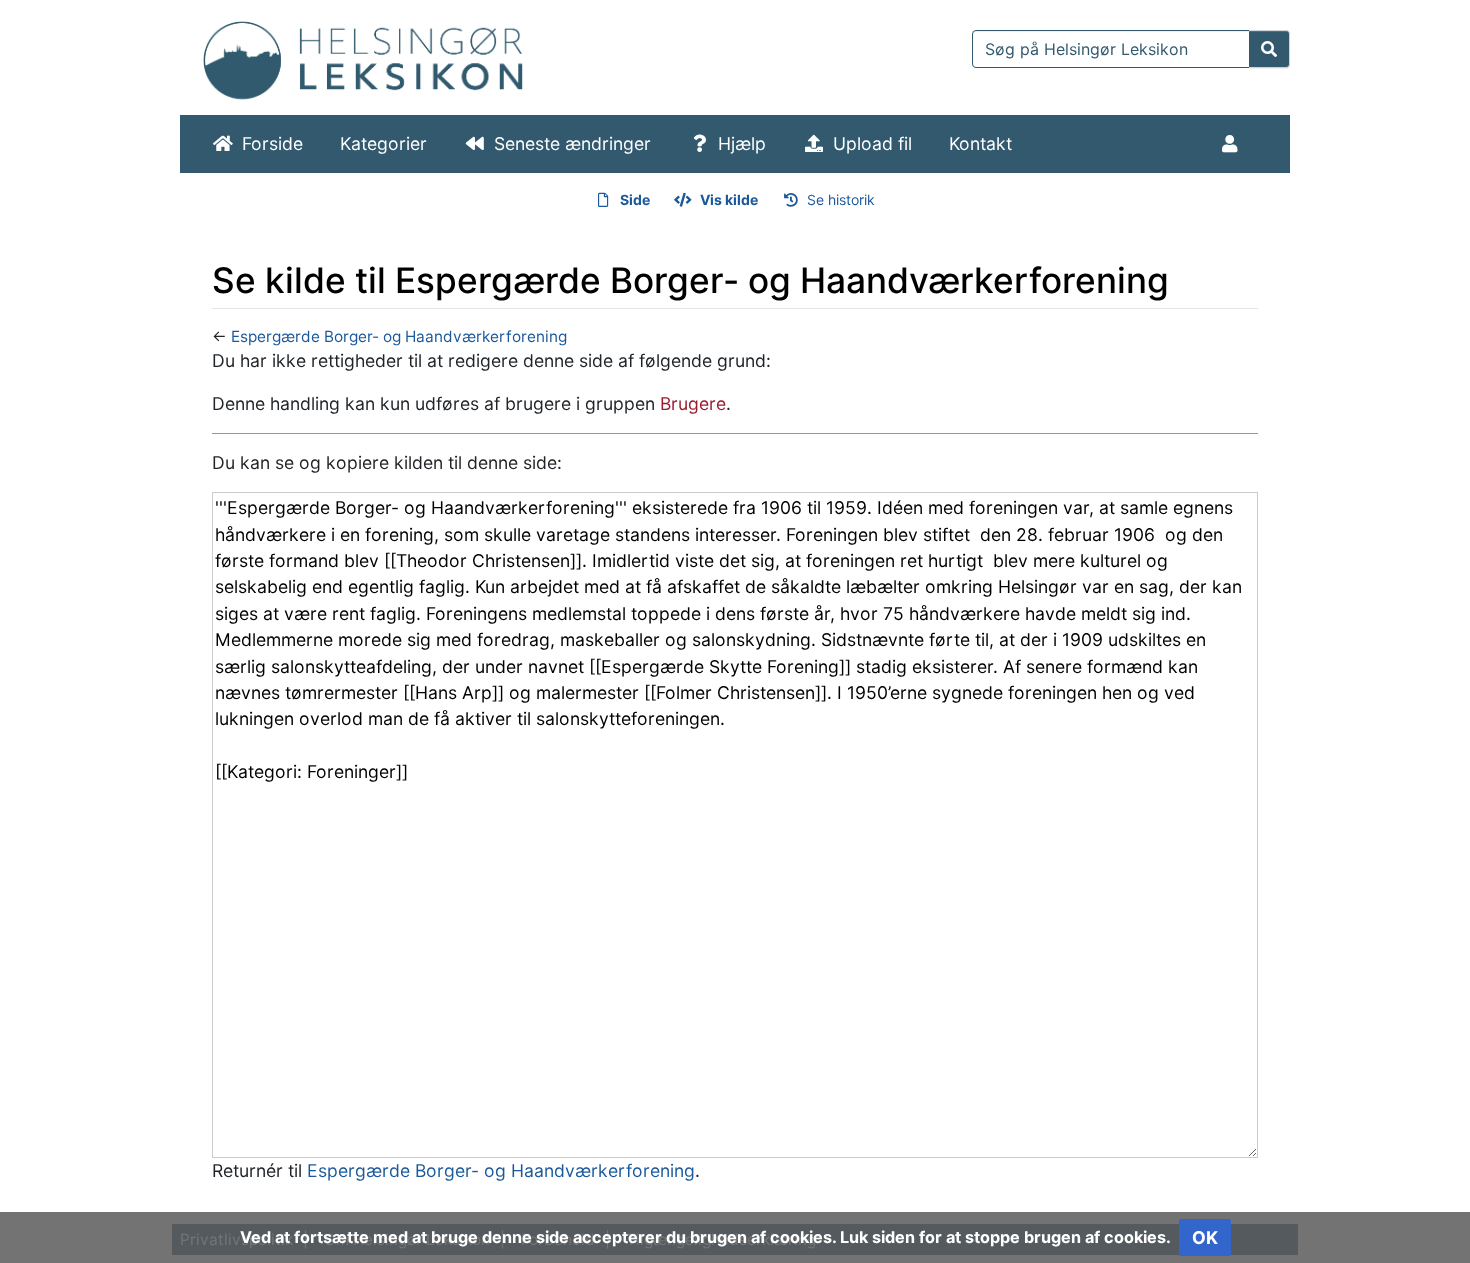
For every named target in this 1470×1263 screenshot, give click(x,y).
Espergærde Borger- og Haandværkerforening (399, 336)
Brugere (693, 403)
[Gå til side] (1269, 49)
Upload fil (872, 143)
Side (635, 199)
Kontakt (980, 143)
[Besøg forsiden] (363, 55)
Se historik (841, 199)
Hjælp (742, 143)
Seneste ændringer (572, 143)
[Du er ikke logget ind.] (1233, 144)
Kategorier (383, 143)
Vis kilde (729, 199)
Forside (272, 143)
